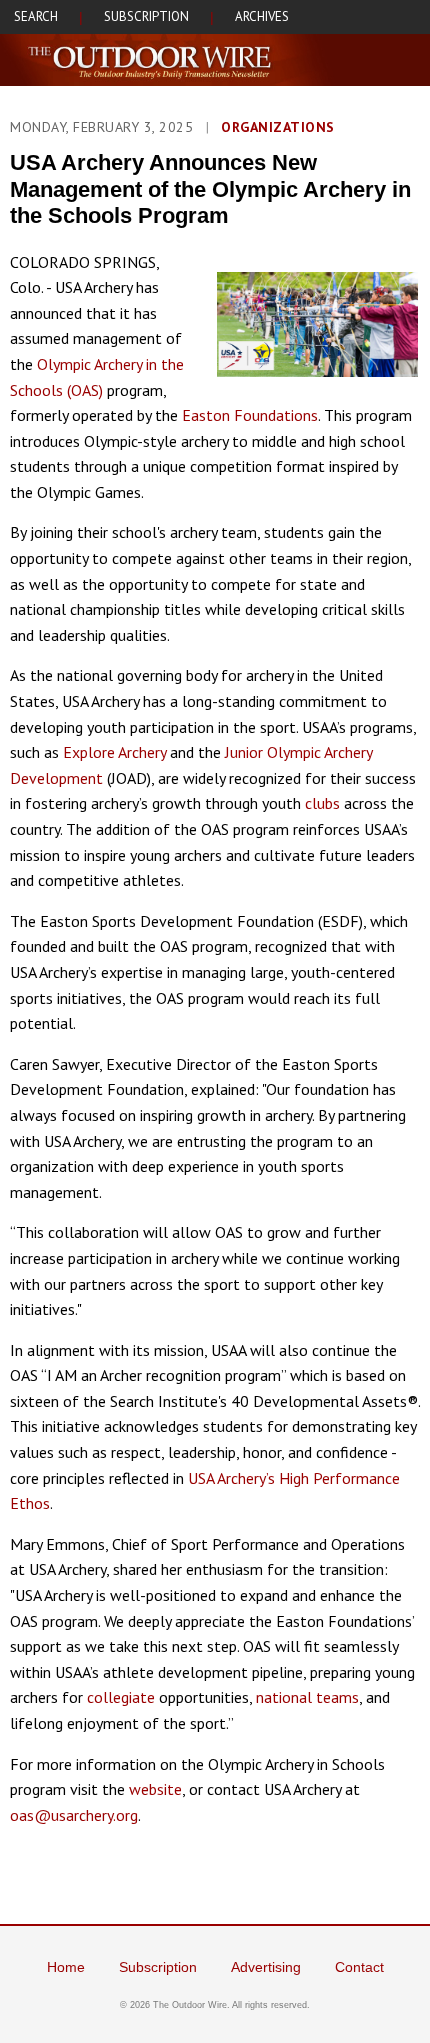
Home (66, 1967)
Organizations (278, 127)
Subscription (158, 1967)
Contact (359, 1967)
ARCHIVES (262, 16)
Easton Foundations (250, 415)
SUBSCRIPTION (146, 16)
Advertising (266, 1967)
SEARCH (36, 16)
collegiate (121, 1697)
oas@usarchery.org (74, 1815)
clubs (322, 803)
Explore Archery (114, 752)
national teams (307, 1697)
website (155, 1789)
